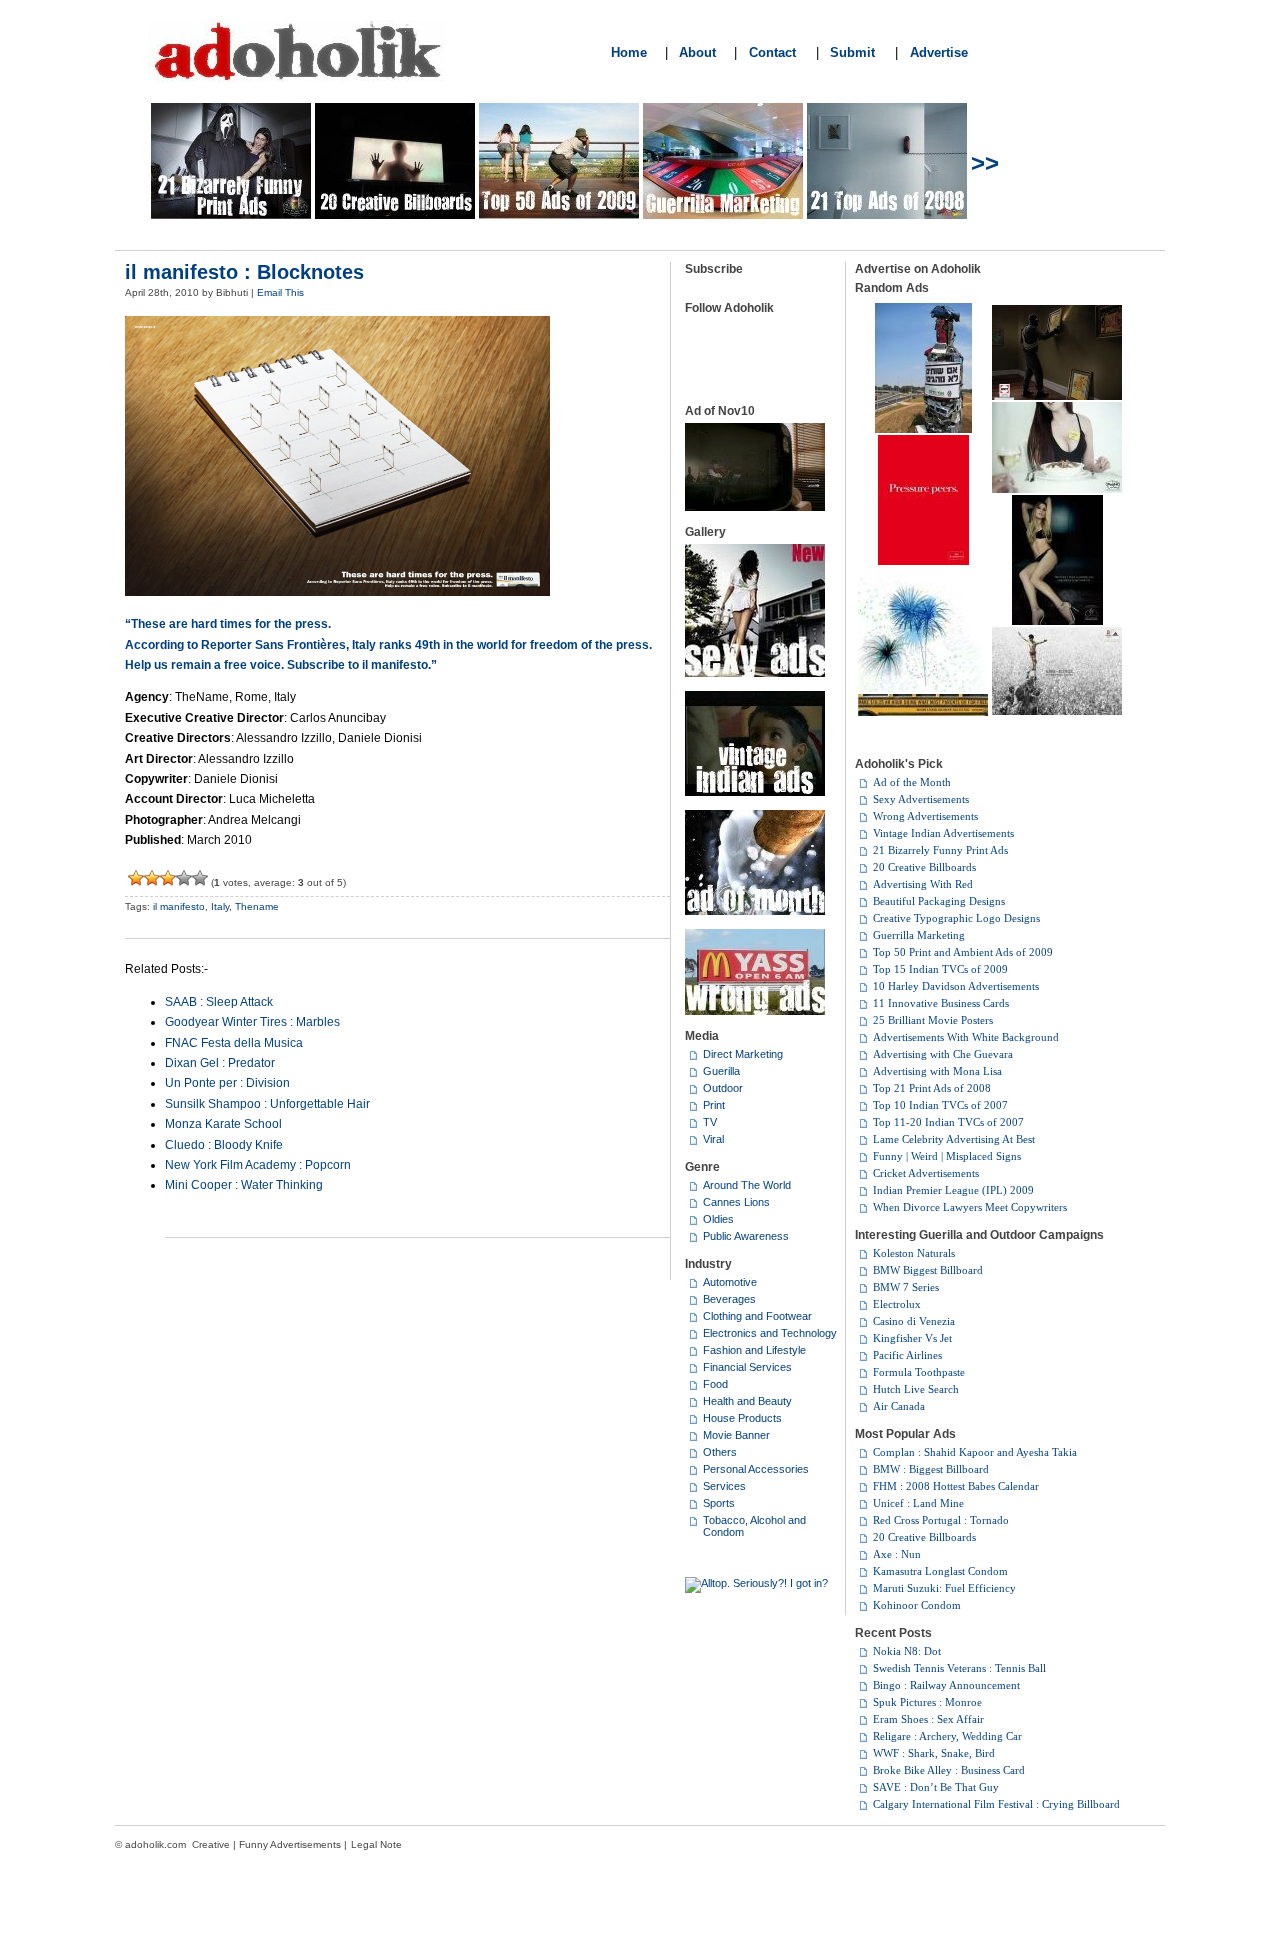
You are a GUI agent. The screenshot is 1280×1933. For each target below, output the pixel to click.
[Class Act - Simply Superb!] (200, 878)
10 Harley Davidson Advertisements (956, 986)
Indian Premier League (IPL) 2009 (953, 1190)
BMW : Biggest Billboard (931, 1469)
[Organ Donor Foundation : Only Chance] (1057, 621)
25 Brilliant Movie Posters (933, 1020)
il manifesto (179, 906)
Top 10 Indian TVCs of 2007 (940, 1105)
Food (715, 1384)
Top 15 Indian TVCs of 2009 (940, 969)
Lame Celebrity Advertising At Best (954, 1139)
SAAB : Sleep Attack (219, 1002)
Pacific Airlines (907, 1355)
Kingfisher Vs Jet (912, 1338)
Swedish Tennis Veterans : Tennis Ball (959, 1668)
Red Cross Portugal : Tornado (941, 1520)
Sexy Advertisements (921, 799)
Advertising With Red (923, 884)
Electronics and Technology (770, 1333)
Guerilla (721, 1071)
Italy (220, 906)
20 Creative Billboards (924, 867)
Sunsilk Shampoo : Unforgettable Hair (267, 1104)
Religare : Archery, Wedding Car (947, 1736)
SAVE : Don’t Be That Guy (936, 1787)
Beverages (729, 1299)
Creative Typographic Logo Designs (956, 918)
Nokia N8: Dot (907, 1651)
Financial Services (747, 1367)
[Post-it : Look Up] (1057, 489)
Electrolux (897, 1304)
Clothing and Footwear (757, 1316)
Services (724, 1486)
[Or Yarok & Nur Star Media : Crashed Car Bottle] (923, 429)
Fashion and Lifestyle (754, 1350)
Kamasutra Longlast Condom (940, 1571)
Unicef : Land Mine (918, 1503)
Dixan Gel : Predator (220, 1063)
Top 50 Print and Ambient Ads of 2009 (963, 952)
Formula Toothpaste (919, 1372)
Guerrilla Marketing (919, 935)
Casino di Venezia (914, 1321)
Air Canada (899, 1406)
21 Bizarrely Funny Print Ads (940, 850)
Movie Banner (736, 1435)
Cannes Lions (736, 1202)
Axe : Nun (897, 1554)
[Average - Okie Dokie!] (152, 878)
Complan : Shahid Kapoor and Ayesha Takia (975, 1452)
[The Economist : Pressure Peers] (923, 561)
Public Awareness (746, 1236)
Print (714, 1105)
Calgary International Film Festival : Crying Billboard (996, 1804)
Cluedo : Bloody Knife (224, 1145)
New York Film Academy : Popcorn (258, 1165)
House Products (742, 1418)
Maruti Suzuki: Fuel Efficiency (944, 1588)
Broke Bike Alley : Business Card (949, 1770)
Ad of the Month (912, 782)
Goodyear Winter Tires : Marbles (252, 1022)
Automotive (730, 1282)
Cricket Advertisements (926, 1173)
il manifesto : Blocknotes (244, 272)
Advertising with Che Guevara (943, 1054)
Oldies (718, 1219)
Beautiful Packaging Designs (939, 901)
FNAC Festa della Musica (234, 1043)
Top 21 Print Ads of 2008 (932, 1088)
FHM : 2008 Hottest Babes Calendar (956, 1486)
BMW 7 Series (906, 1287)
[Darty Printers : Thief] (1057, 396)
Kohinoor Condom (917, 1605)
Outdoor (723, 1088)
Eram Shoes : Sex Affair (928, 1719)
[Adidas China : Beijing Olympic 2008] (1057, 711)
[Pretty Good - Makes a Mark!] (184, 878)
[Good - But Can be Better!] (168, 878)
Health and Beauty (747, 1401)
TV (710, 1122)
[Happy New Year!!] (923, 688)
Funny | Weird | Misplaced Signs (947, 1156)
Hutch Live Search (916, 1389)
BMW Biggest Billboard (928, 1270)
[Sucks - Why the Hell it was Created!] (136, 878)
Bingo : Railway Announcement (946, 1685)
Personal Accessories (756, 1469)
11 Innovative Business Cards (941, 1003)
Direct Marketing (743, 1054)
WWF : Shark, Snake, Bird (934, 1753)
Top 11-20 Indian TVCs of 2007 (948, 1122)
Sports (719, 1503)
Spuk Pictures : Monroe (927, 1702)
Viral (713, 1139)
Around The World (747, 1185)
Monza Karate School (223, 1124)
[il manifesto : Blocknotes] (337, 592)
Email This (280, 292)
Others (720, 1452)
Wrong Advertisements (925, 816)
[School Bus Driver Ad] (923, 712)
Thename (257, 906)
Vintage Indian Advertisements (943, 833)
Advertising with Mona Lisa (937, 1071)
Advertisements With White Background (966, 1037)
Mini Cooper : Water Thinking (244, 1185)
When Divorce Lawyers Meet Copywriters (970, 1207)
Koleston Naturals (914, 1253)
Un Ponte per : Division (227, 1083)
